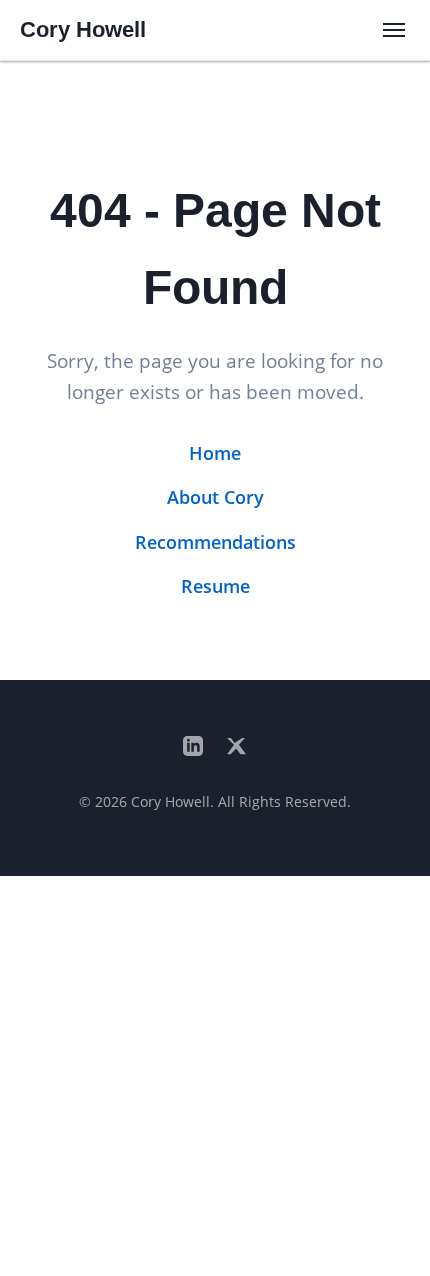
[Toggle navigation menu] (394, 30)
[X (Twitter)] (237, 747)
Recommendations (215, 542)
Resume (215, 586)
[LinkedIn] (193, 747)
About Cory (215, 497)
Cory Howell (83, 29)
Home (215, 453)
